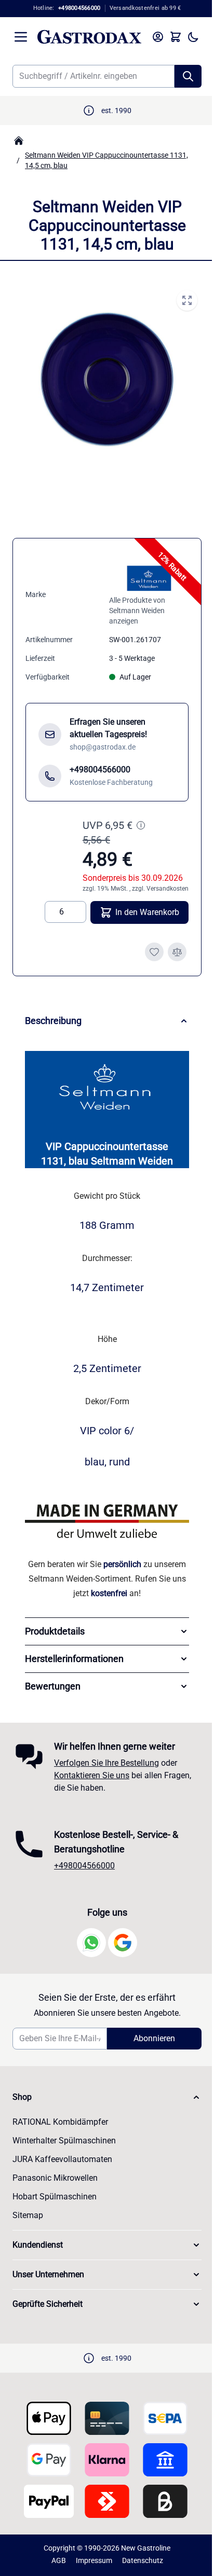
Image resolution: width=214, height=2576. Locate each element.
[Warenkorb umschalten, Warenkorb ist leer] (168, 37)
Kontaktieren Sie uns (92, 1775)
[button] (103, 2097)
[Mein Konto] (150, 37)
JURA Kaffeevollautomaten (62, 2159)
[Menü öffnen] (21, 37)
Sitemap (28, 2215)
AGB (55, 2560)
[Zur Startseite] (85, 37)
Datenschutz (138, 2560)
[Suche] (180, 76)
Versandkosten (160, 879)
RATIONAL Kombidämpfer (60, 2122)
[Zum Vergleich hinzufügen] (169, 943)
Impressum (90, 2560)
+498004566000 (84, 1866)
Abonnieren (149, 2038)
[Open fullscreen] (179, 300)
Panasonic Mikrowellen (55, 2178)
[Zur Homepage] (19, 141)
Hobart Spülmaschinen (55, 2197)
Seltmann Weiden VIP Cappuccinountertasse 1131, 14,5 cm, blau (106, 160)
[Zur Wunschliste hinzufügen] (146, 943)
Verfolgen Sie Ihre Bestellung (106, 1763)
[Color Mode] (185, 37)
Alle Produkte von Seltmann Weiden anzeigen (133, 601)
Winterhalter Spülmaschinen (64, 2141)
